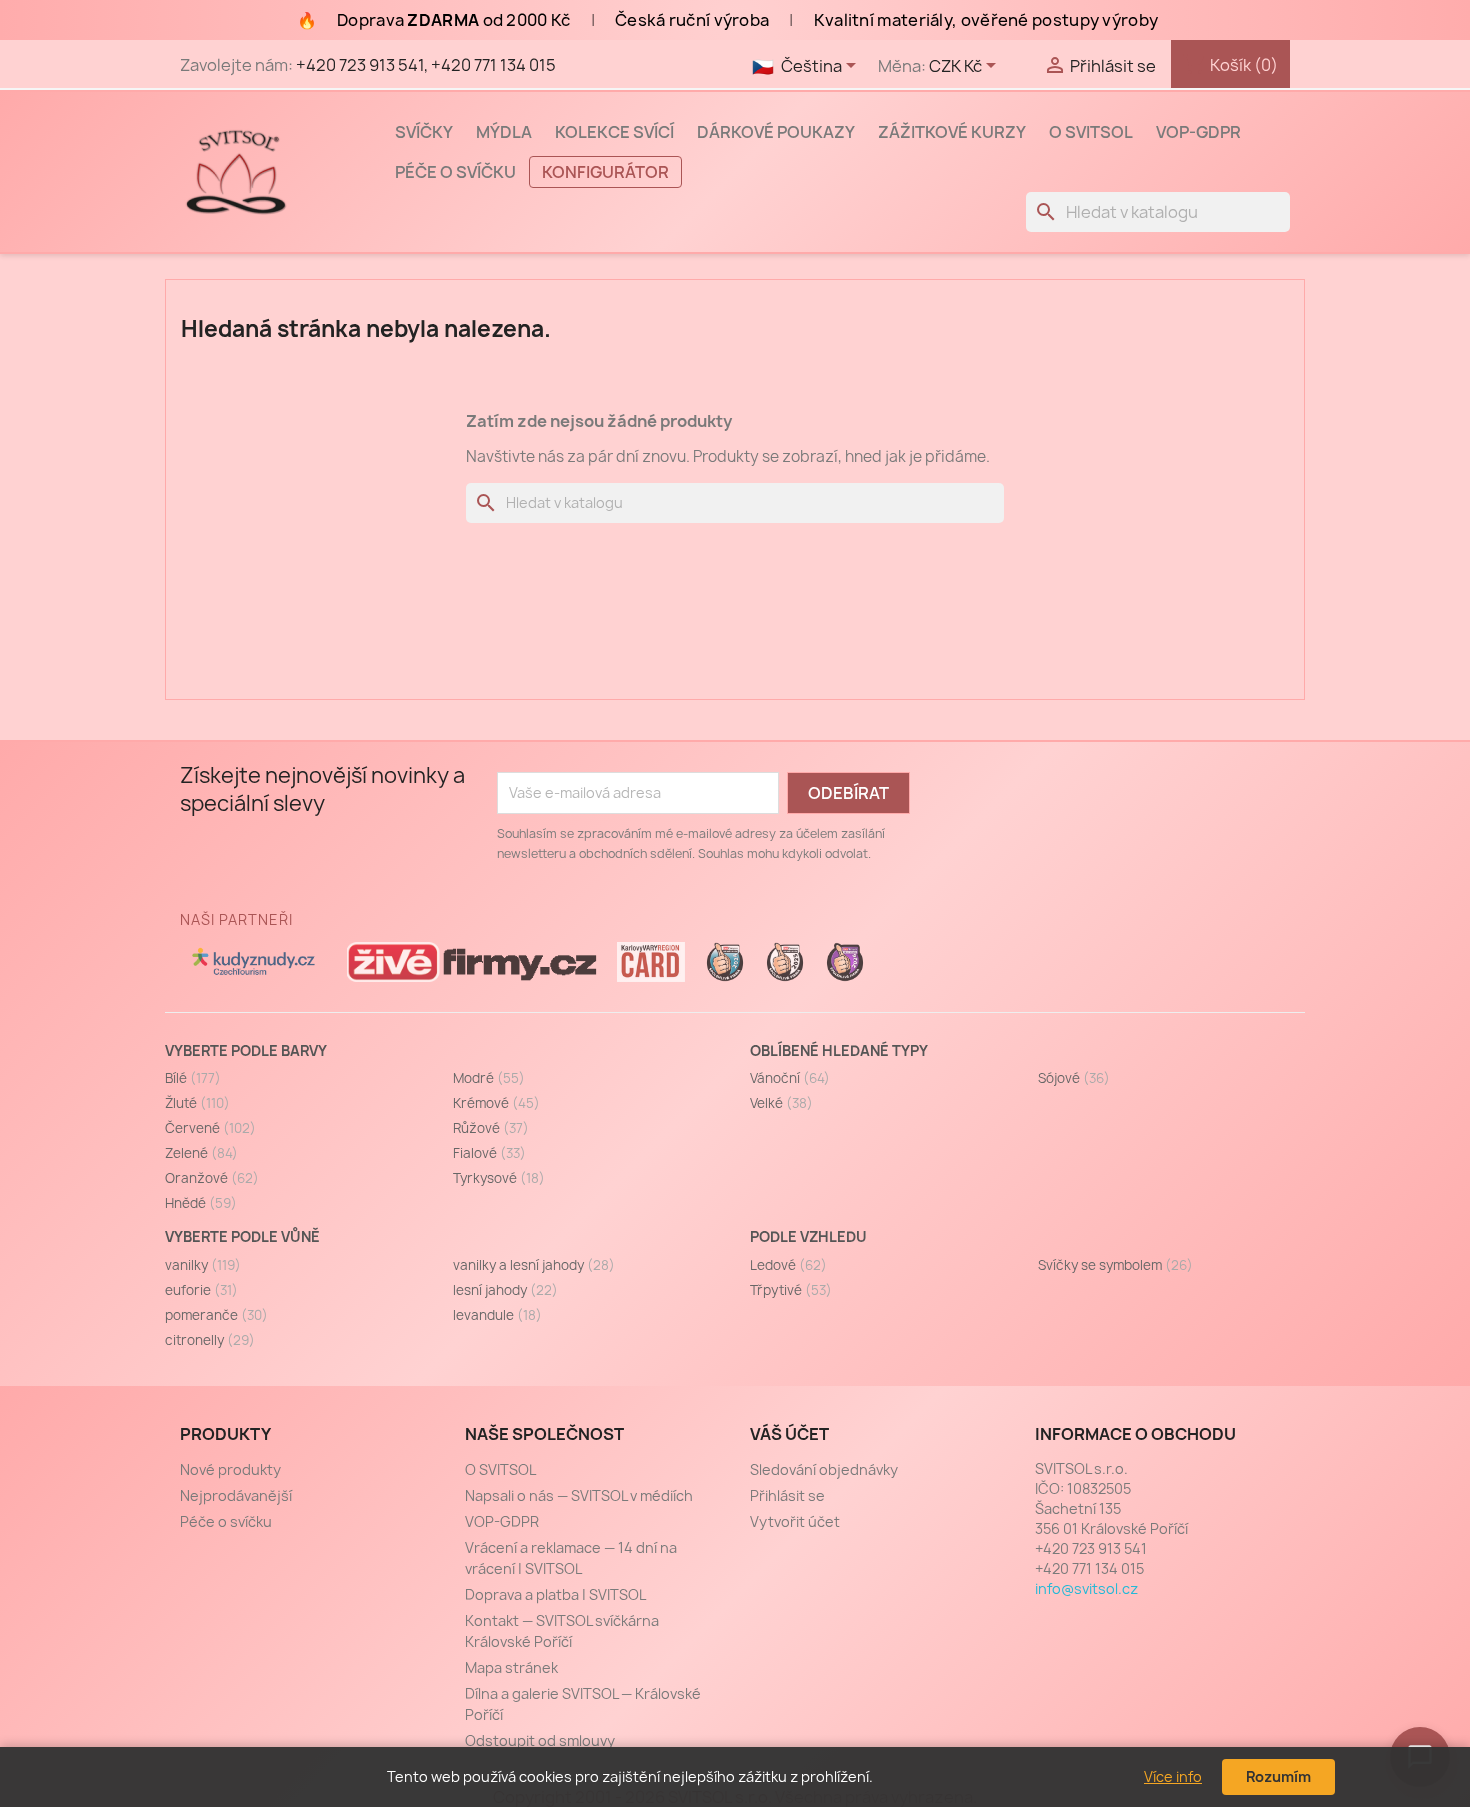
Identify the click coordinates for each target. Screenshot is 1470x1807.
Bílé (193, 1078)
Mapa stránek (511, 1667)
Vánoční (790, 1078)
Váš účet (789, 1434)
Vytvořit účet (795, 1521)
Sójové (1074, 1078)
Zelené (201, 1153)
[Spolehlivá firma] (725, 962)
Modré (489, 1078)
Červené (210, 1128)
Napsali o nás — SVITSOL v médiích (579, 1495)
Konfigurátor (605, 172)
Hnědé (201, 1203)
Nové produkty (230, 1469)
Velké (781, 1103)
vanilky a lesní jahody (534, 1265)
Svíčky (424, 132)
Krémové (496, 1103)
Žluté (197, 1103)
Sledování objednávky (824, 1469)
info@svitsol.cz (1086, 1588)
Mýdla (504, 132)
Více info (1173, 1776)
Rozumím (1278, 1776)
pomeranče (216, 1315)
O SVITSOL (1091, 132)
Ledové (788, 1265)
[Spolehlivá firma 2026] (845, 962)
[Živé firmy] (472, 962)
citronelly (210, 1340)
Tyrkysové (499, 1178)
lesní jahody (505, 1290)
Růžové (491, 1128)
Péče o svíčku (455, 172)
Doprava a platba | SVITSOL (555, 1594)
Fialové (489, 1153)
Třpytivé (791, 1290)
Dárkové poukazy (776, 132)
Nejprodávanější (236, 1495)
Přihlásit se (787, 1495)
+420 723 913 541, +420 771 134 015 (426, 65)
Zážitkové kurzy (952, 132)
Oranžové (212, 1178)
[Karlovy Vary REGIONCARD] (651, 962)
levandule (497, 1315)
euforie (201, 1290)
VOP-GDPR (1198, 132)
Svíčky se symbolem (1115, 1265)
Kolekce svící (614, 132)
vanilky (203, 1265)
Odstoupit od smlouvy (540, 1740)
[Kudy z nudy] (253, 962)
